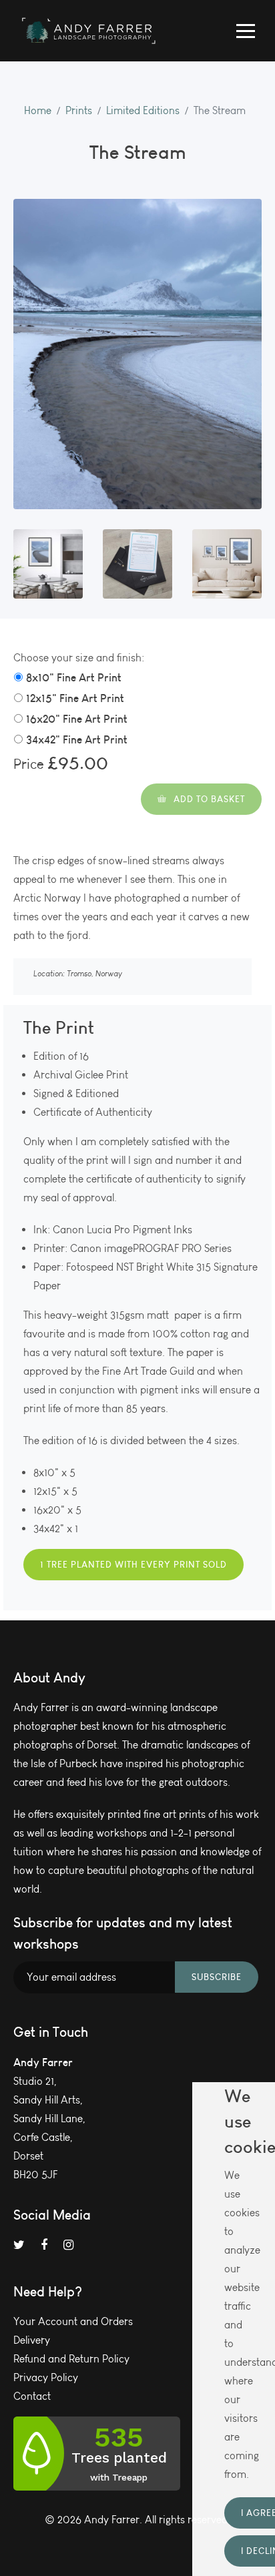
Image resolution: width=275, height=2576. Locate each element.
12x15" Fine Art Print (75, 698)
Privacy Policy (46, 2377)
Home (38, 110)
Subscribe (217, 1977)
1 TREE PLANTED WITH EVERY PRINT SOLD (133, 1564)
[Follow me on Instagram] (68, 2245)
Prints (79, 110)
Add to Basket (209, 799)
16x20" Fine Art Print (77, 719)
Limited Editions (143, 110)
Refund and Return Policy (71, 2359)
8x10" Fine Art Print (74, 677)
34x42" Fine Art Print (77, 739)
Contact (32, 2396)
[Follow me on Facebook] (44, 2245)
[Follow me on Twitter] (19, 2245)
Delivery (32, 2340)
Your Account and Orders (73, 2321)
